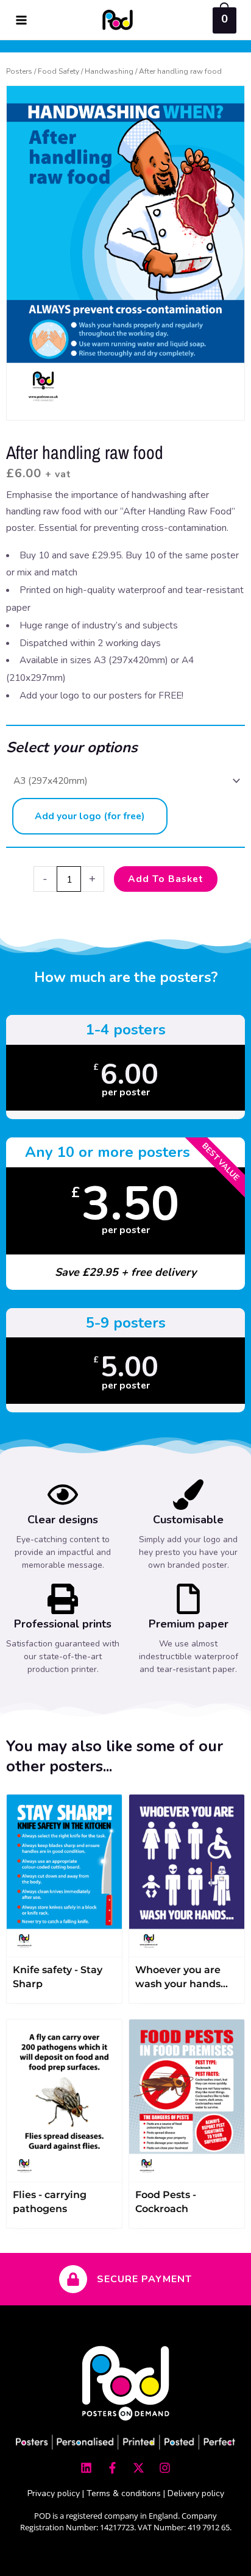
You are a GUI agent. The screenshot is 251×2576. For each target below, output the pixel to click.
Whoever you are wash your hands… (182, 1977)
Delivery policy (196, 2493)
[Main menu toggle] (21, 20)
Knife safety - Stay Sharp (58, 1977)
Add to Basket (166, 879)
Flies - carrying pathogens (50, 2202)
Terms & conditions (124, 2493)
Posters (19, 71)
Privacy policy (54, 2493)
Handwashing (109, 71)
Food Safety (58, 71)
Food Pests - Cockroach (166, 2202)
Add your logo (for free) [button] (90, 816)
